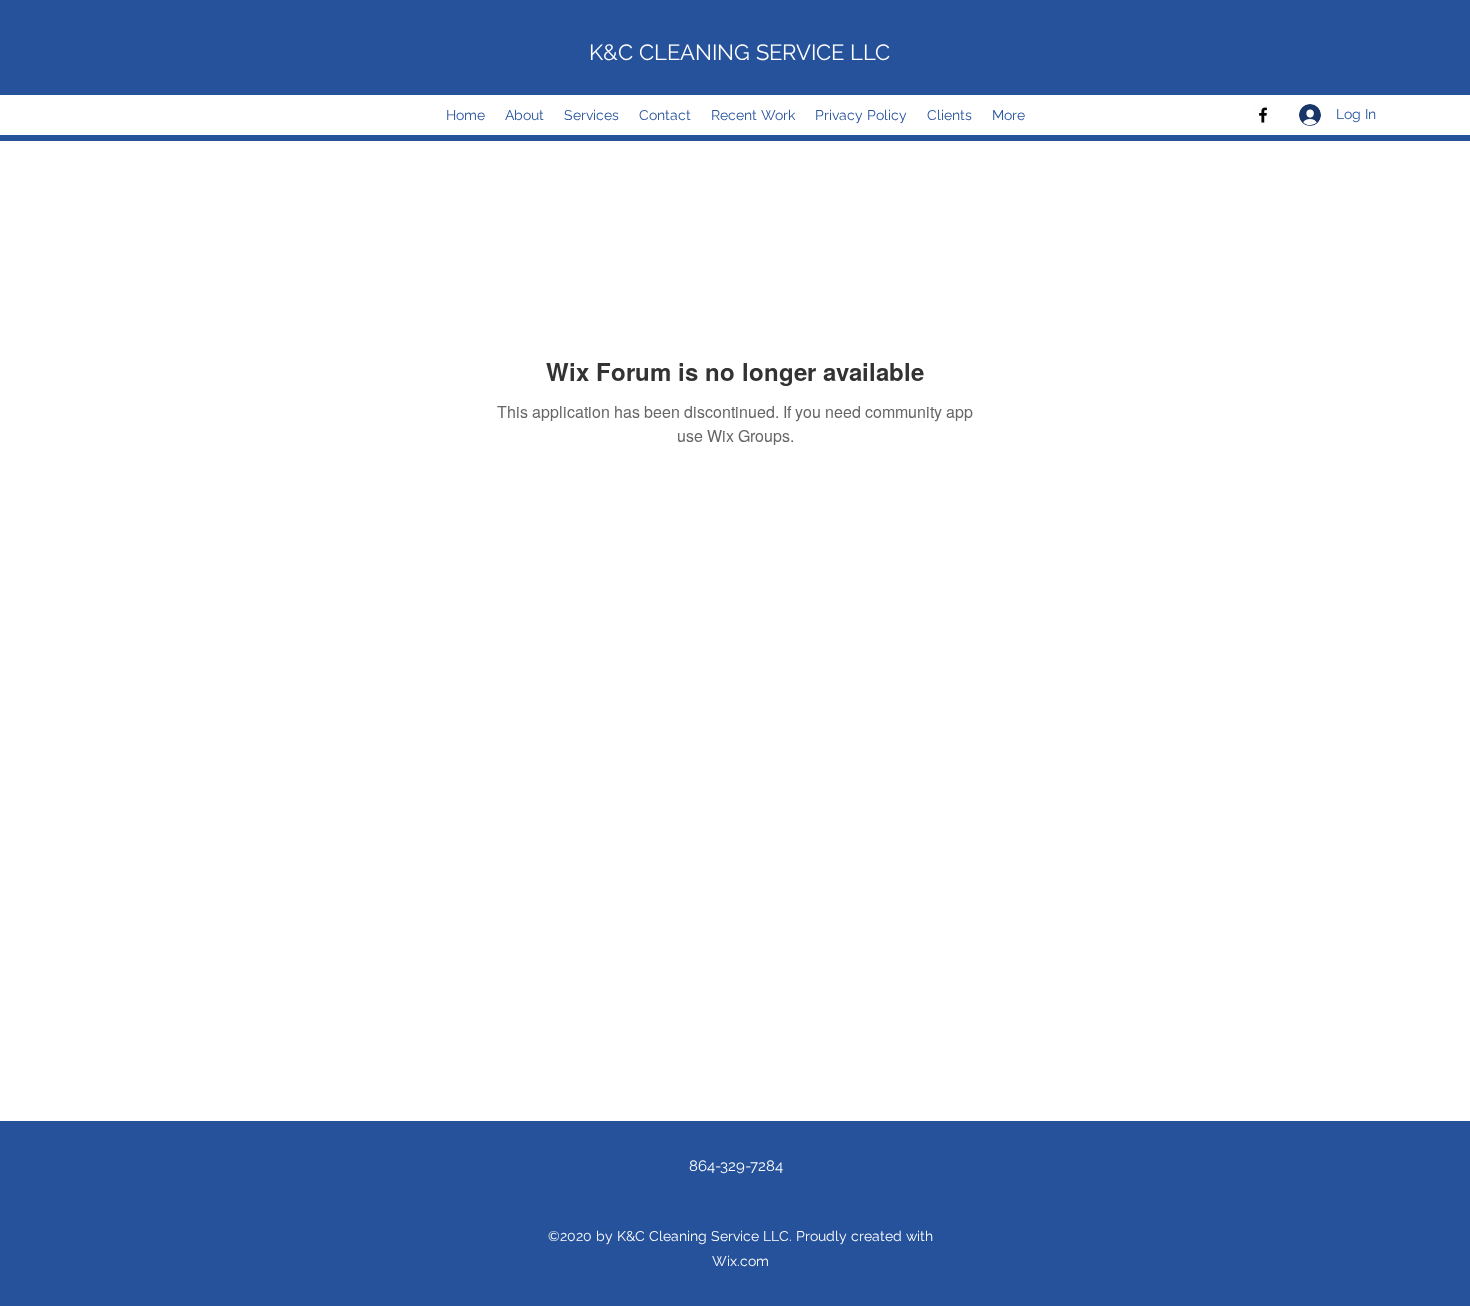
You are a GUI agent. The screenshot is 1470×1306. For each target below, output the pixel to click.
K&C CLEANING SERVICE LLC (739, 52)
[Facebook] (1263, 115)
